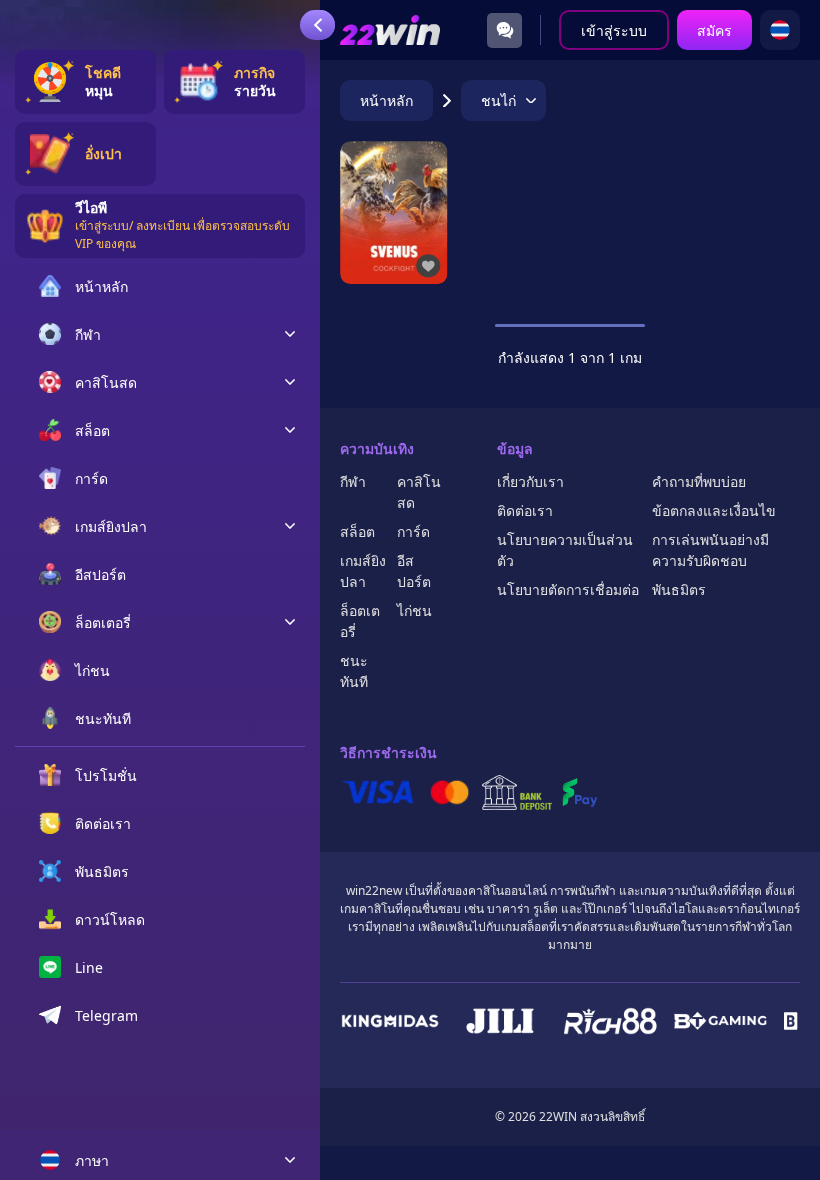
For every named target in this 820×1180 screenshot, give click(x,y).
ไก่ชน (414, 610)
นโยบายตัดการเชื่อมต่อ (568, 589)
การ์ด (413, 531)
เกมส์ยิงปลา (363, 571)
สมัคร (714, 30)
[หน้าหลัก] (390, 30)
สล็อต (357, 531)
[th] (780, 30)
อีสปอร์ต (414, 571)
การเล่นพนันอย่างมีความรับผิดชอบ (710, 550)
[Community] (504, 30)
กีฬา (353, 481)
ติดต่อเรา (525, 510)
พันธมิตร (679, 589)
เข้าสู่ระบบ (614, 30)
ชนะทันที (354, 671)
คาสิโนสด (419, 492)
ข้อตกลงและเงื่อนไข (714, 510)
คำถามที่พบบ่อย (699, 481)
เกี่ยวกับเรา (530, 481)
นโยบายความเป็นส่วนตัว (565, 550)
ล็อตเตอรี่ (360, 621)
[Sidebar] (317, 25)
